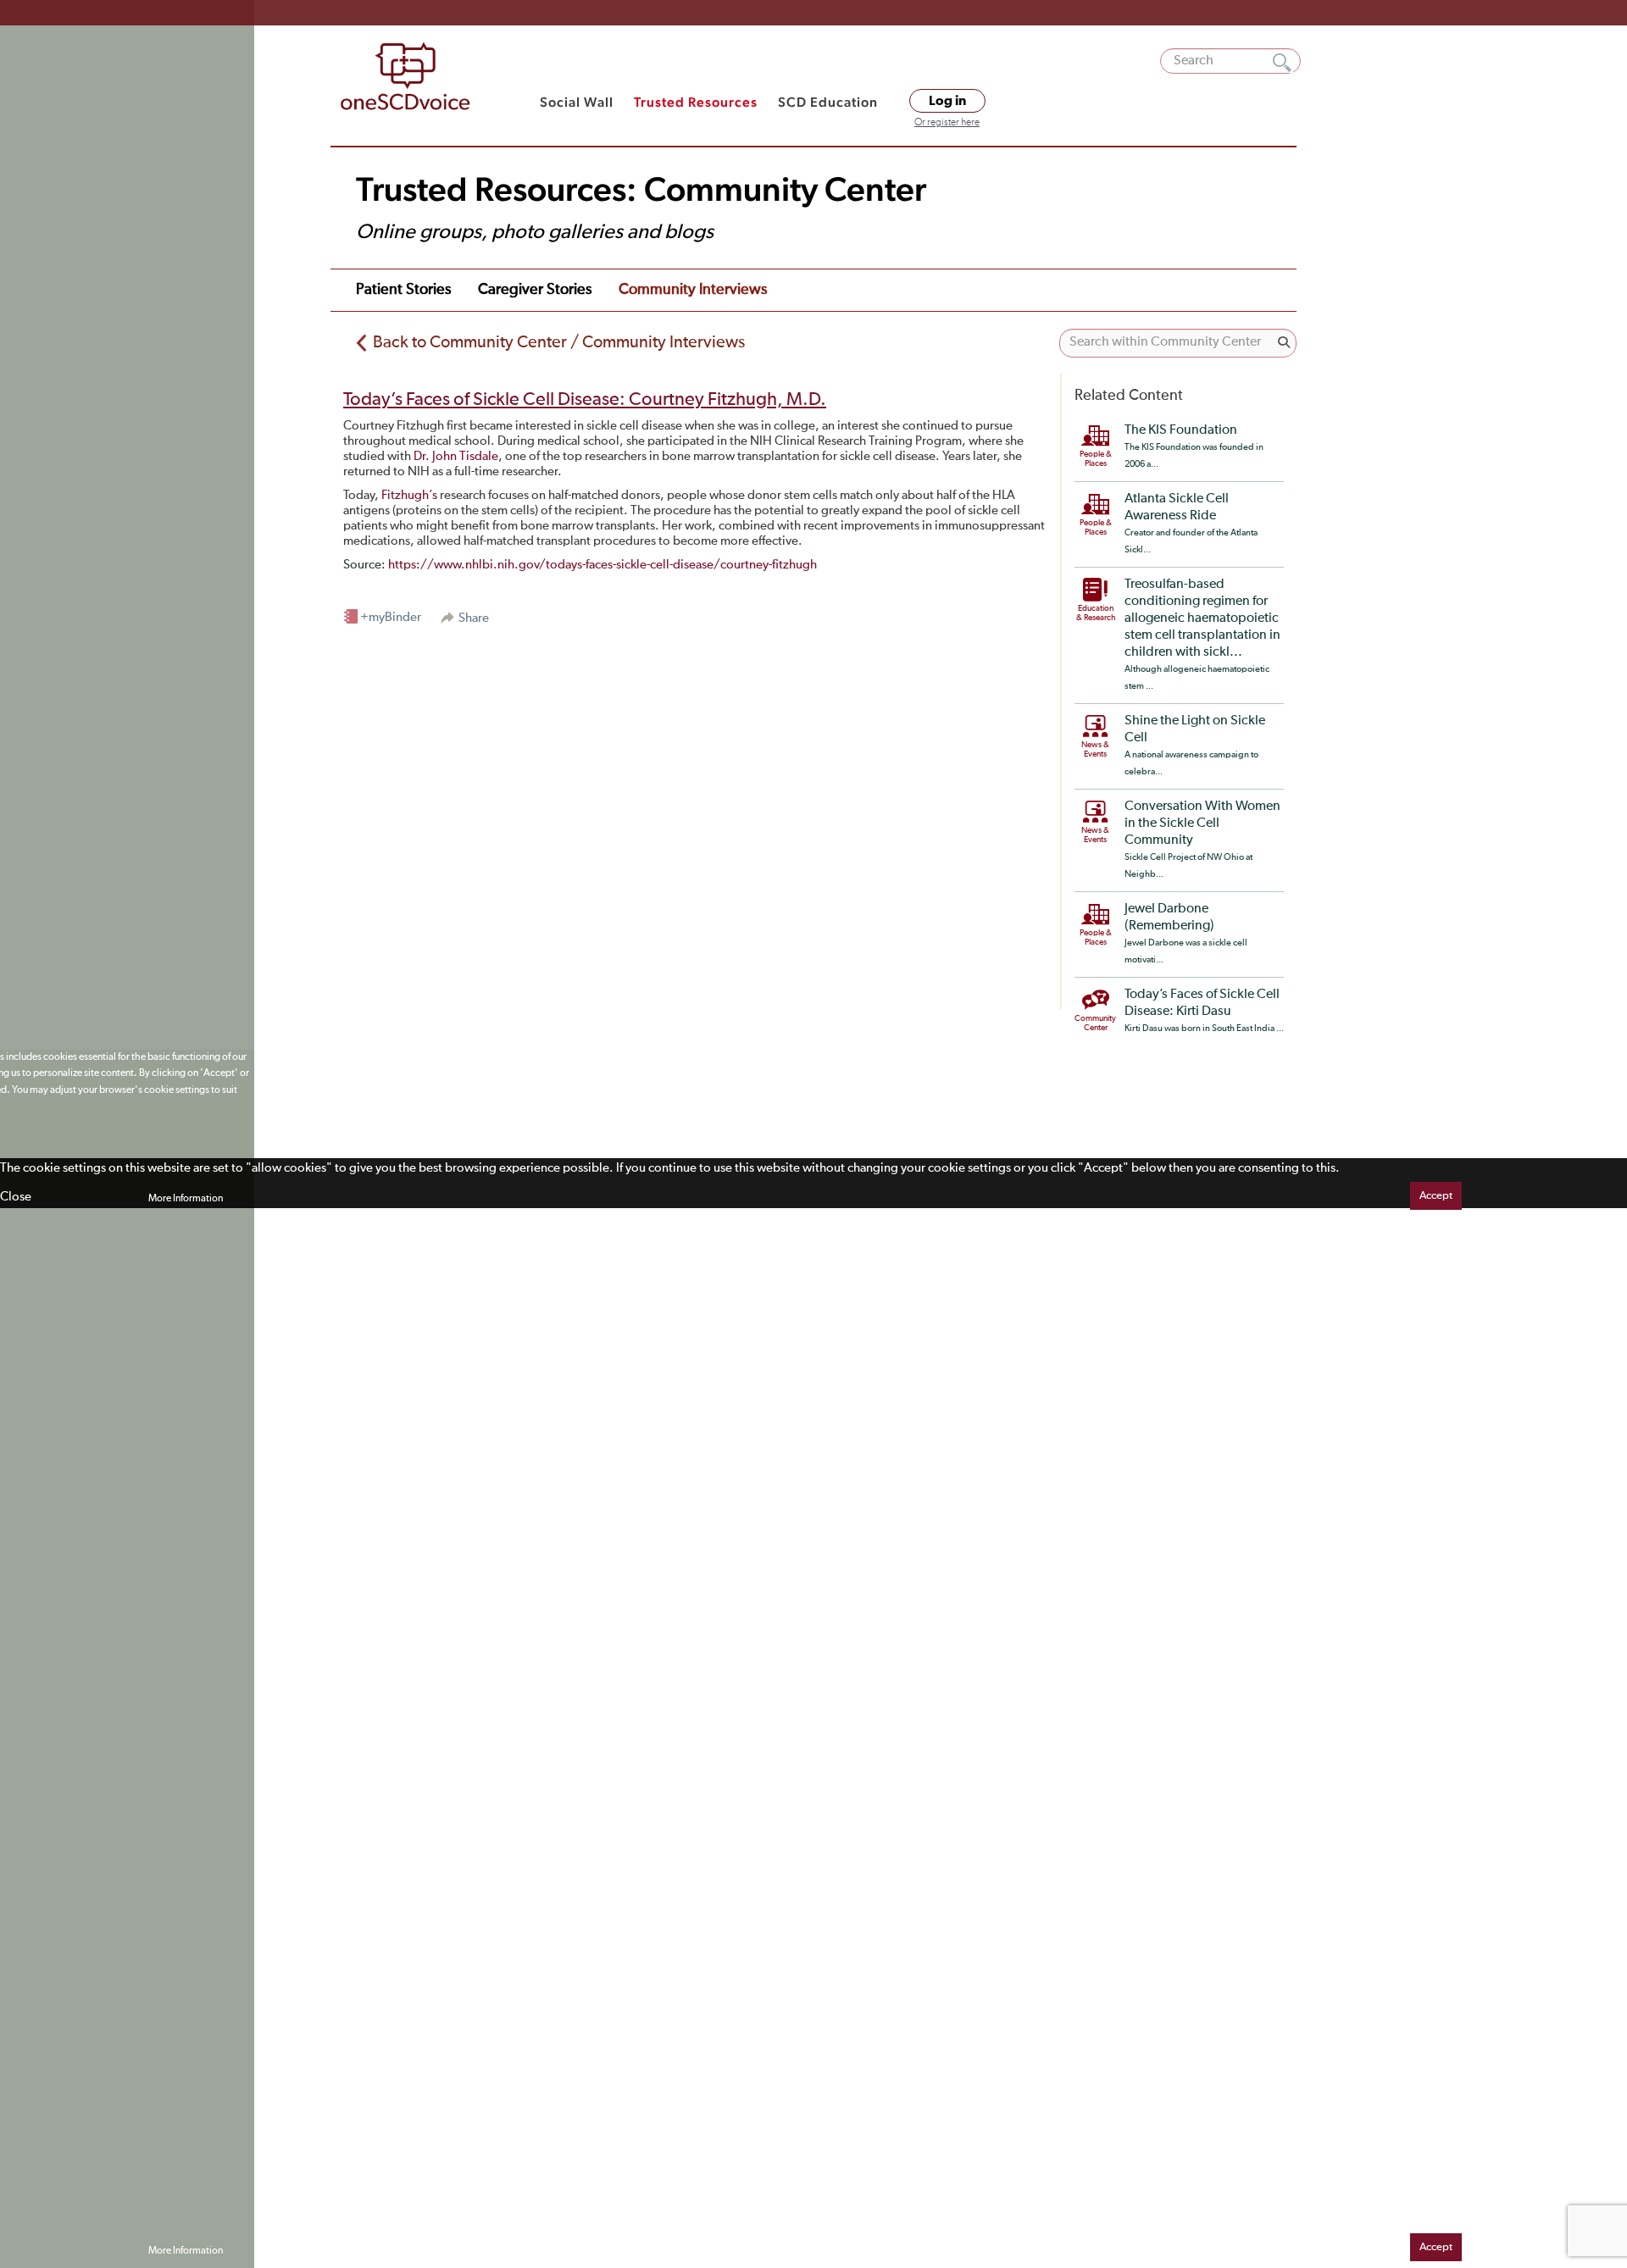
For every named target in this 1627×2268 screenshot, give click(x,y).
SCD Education (828, 102)
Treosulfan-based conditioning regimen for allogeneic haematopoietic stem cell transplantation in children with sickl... (1202, 618)
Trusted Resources (696, 102)
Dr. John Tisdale (456, 456)
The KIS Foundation (1181, 430)
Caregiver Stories (535, 290)
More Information (186, 1199)
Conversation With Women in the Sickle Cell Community (1202, 823)
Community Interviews (693, 290)
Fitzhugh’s (409, 495)
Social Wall (577, 102)
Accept (1436, 1196)
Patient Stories (403, 290)
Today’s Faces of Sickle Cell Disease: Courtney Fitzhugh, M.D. (585, 400)
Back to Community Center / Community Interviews (559, 342)
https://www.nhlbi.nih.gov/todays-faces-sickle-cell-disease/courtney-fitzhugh (602, 565)
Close (16, 1197)
